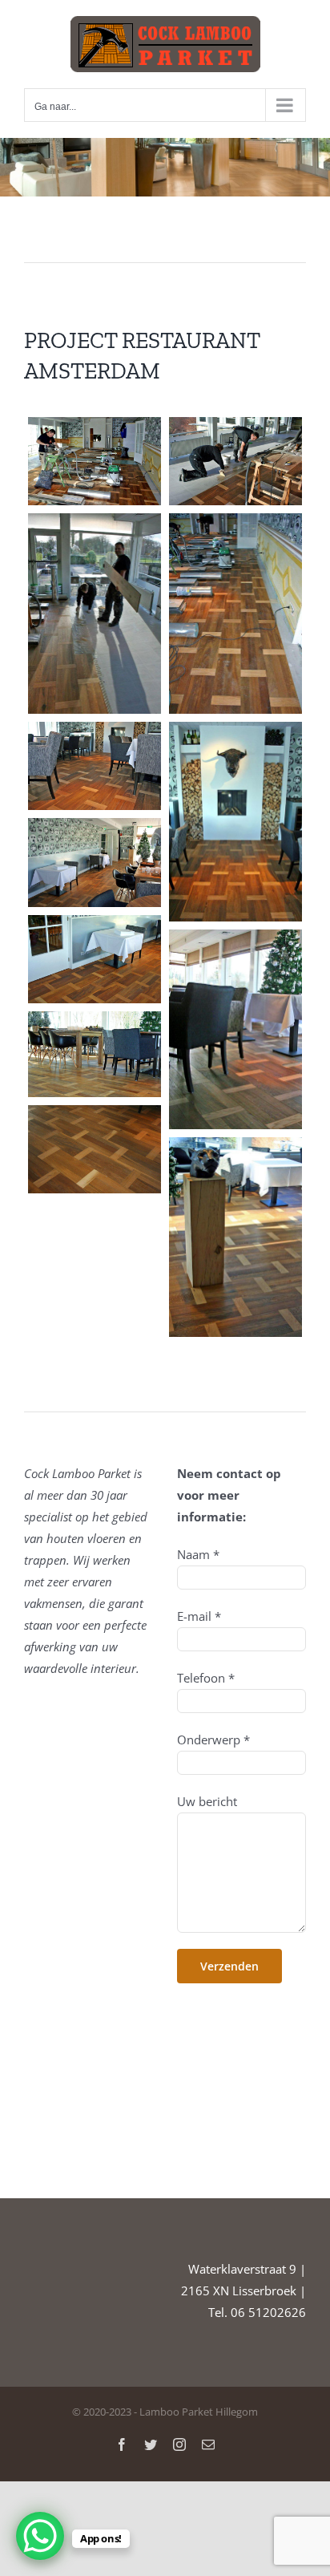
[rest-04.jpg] (235, 613)
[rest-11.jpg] (95, 1150)
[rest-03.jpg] (95, 613)
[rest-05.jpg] (95, 766)
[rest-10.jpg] (95, 1054)
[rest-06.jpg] (235, 822)
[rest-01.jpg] (95, 462)
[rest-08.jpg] (95, 960)
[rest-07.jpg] (95, 863)
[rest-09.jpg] (235, 1029)
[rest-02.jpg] (235, 462)
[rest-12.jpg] (235, 1237)
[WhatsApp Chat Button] (40, 2536)
